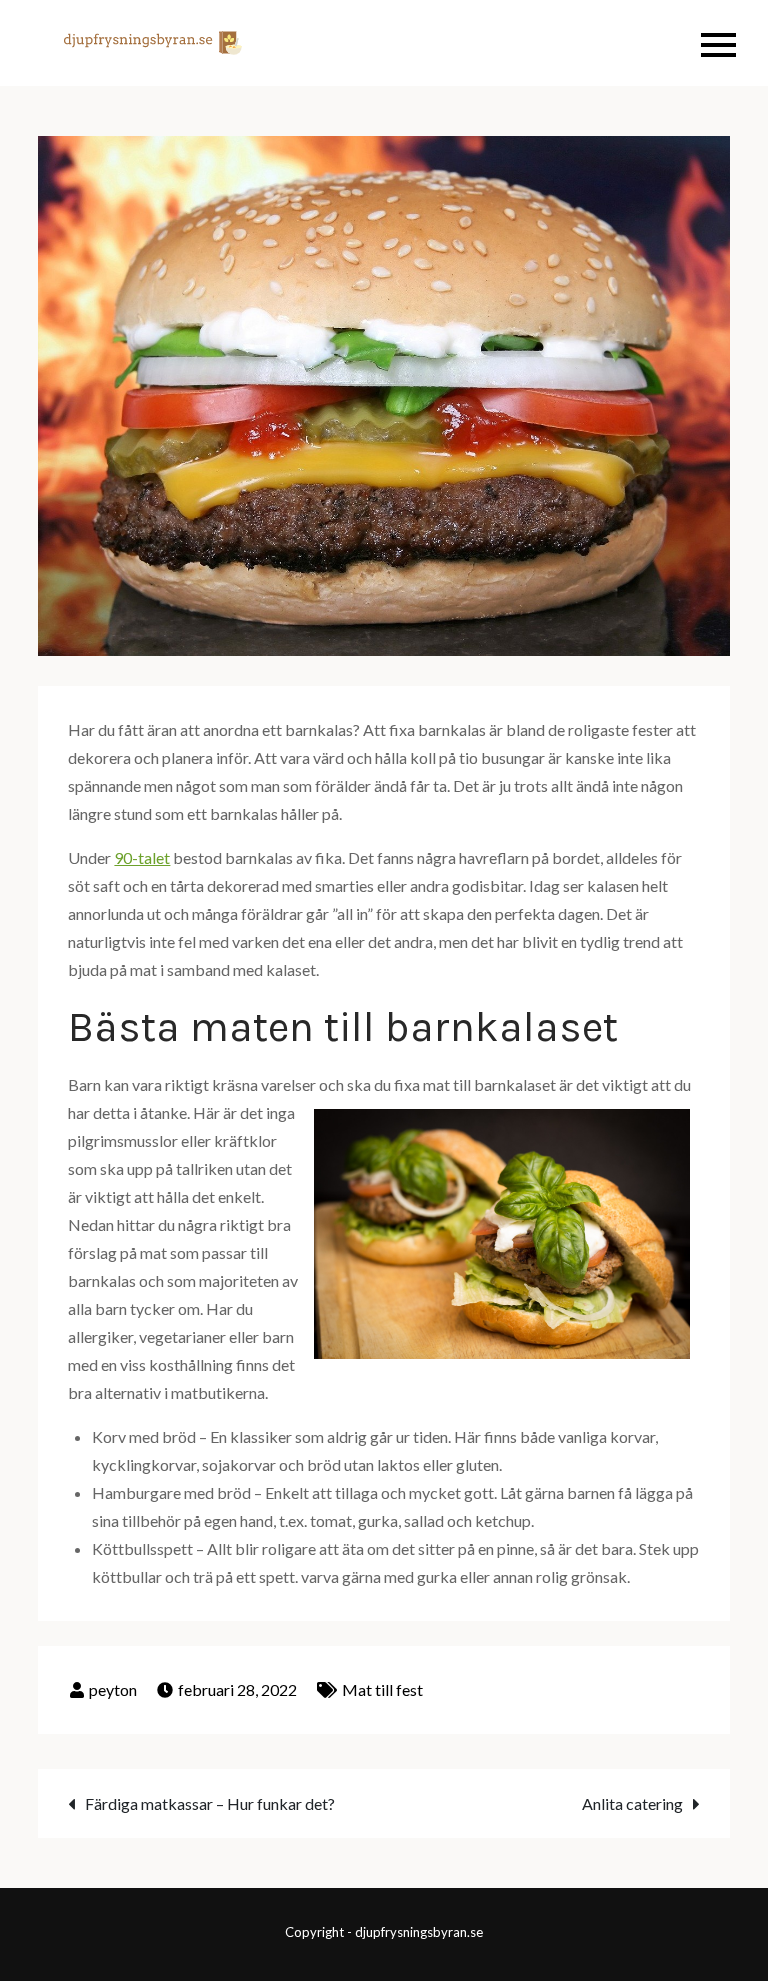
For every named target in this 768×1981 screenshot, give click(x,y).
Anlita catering (632, 1803)
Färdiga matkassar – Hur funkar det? (210, 1803)
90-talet (142, 857)
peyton (113, 1689)
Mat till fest (382, 1689)
